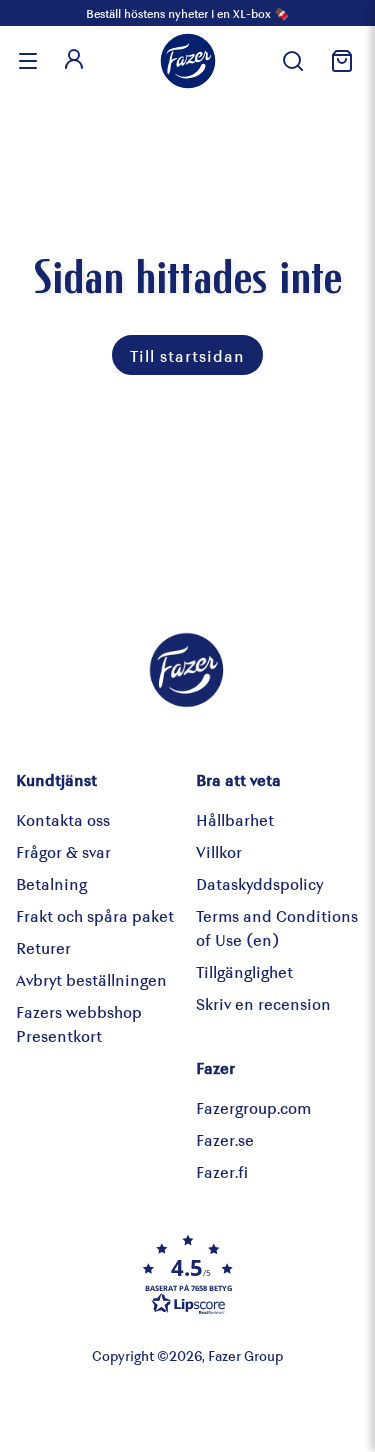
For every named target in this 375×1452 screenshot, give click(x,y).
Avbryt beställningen (91, 979)
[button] (188, 1274)
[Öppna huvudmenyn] (28, 61)
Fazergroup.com (253, 1107)
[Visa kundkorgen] (339, 61)
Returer (43, 947)
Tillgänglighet (244, 971)
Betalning (51, 883)
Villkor (219, 851)
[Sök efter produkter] (293, 61)
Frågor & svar (63, 851)
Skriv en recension (263, 1003)
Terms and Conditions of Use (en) (277, 927)
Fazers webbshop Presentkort (79, 1023)
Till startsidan (187, 355)
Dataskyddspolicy (259, 883)
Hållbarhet (235, 819)
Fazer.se (225, 1139)
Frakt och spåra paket (95, 915)
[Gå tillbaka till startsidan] (188, 61)
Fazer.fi (222, 1171)
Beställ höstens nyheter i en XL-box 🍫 (187, 13)
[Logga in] (74, 61)
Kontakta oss (63, 819)
